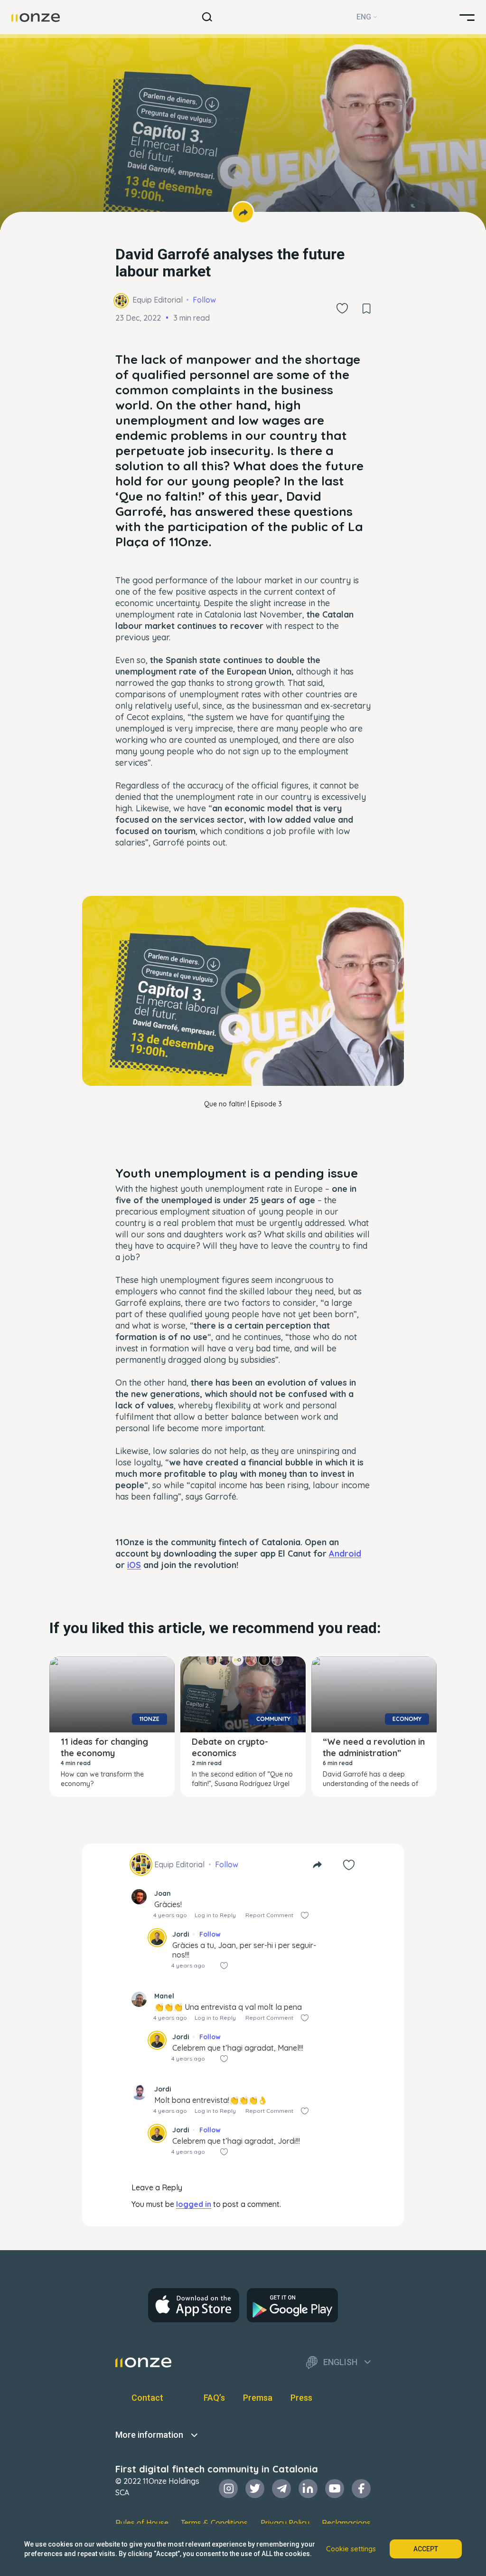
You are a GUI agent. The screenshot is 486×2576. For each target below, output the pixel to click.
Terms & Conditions (214, 2523)
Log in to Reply (215, 1915)
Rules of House (142, 2523)
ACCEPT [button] (426, 2549)
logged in (194, 2204)
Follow (204, 300)
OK (243, 1065)
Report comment (269, 1915)
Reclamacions (346, 2523)
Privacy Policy (285, 2523)
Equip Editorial (158, 300)
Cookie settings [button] (351, 2549)
